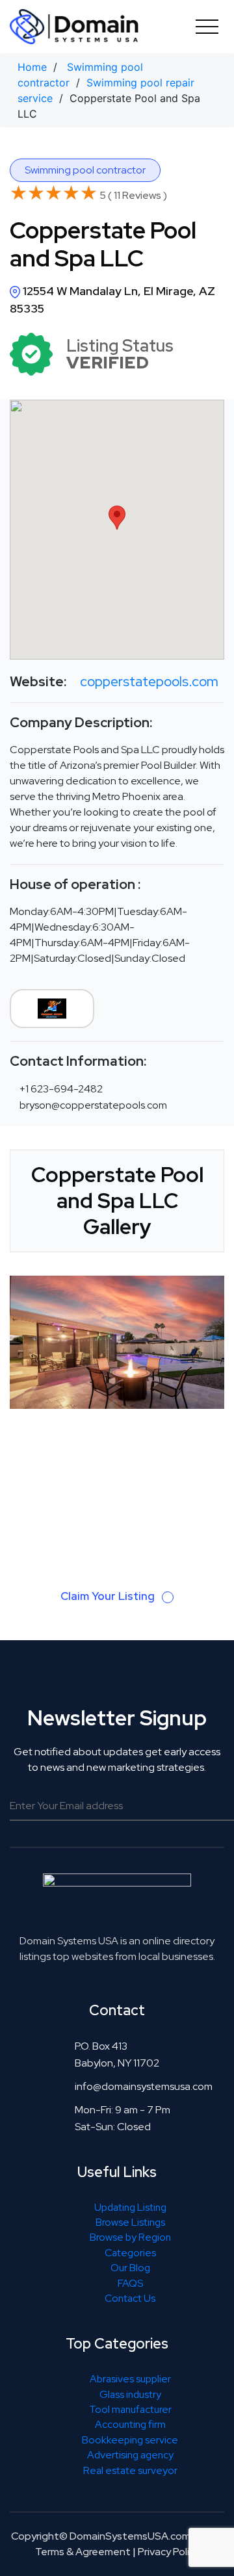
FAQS (130, 2283)
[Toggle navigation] (207, 26)
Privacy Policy (169, 2552)
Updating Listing (130, 2207)
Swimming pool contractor (85, 170)
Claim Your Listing (109, 1596)
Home (32, 67)
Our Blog (130, 2268)
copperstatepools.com (149, 681)
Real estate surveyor (130, 2470)
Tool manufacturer (130, 2409)
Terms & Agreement (83, 2552)
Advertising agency (130, 2455)
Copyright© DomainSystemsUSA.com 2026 (114, 2536)
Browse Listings (130, 2222)
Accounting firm (130, 2424)
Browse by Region (130, 2237)
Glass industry (130, 2394)
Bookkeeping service (130, 2440)
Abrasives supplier (130, 2379)
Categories (130, 2253)
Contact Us (130, 2298)
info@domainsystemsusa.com (144, 2086)
